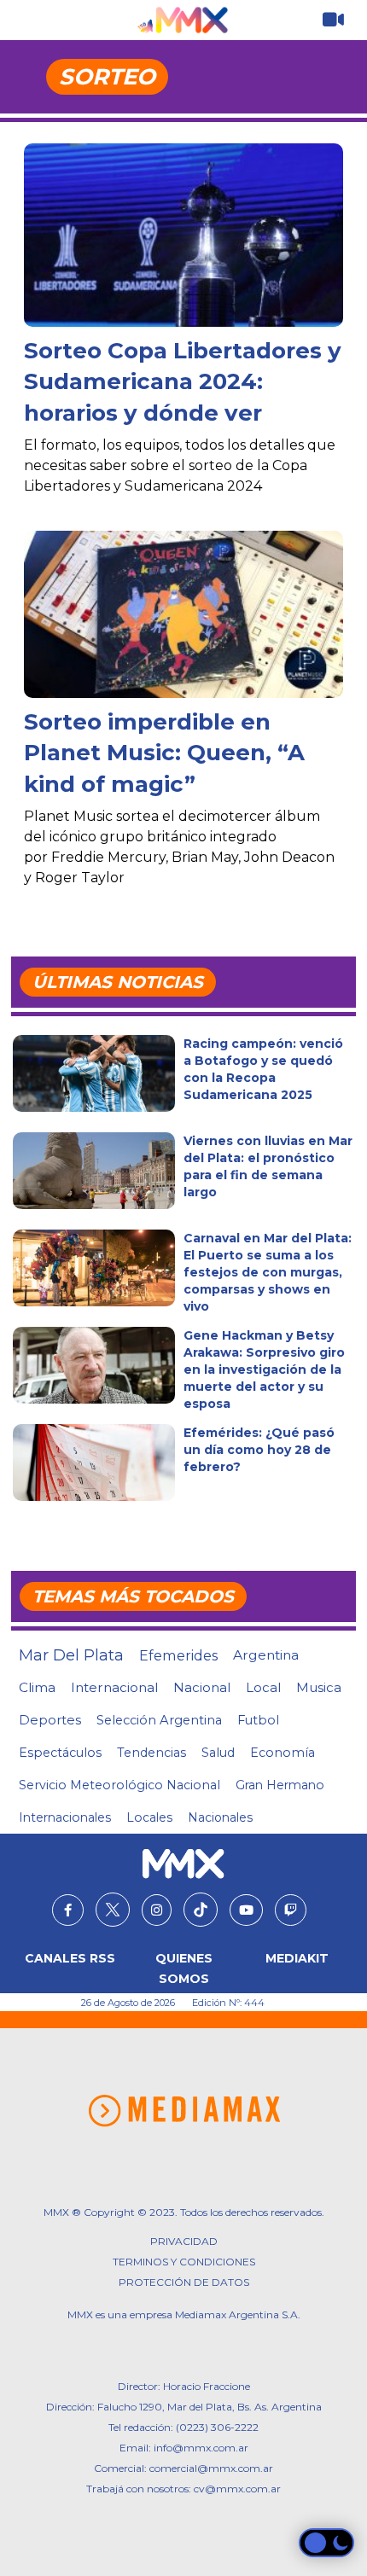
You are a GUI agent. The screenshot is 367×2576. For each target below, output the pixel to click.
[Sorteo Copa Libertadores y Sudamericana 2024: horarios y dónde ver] (183, 250)
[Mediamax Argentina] (184, 2111)
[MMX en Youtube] (246, 1910)
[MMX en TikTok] (201, 1910)
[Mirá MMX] (333, 20)
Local (263, 1687)
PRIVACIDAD (184, 2241)
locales (149, 1817)
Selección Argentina (159, 1720)
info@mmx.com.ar (201, 2448)
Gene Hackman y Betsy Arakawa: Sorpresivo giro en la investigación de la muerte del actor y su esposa (264, 1369)
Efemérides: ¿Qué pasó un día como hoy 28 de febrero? (259, 1450)
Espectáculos (60, 1753)
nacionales (220, 1817)
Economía (283, 1753)
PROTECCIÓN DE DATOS (184, 2282)
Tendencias (151, 1753)
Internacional (114, 1687)
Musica (319, 1688)
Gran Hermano (280, 1785)
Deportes (50, 1720)
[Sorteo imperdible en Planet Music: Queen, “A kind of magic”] (183, 614)
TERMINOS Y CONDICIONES (184, 2262)
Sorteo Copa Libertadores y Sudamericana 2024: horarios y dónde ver (183, 382)
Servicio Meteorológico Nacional (119, 1785)
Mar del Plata (71, 1655)
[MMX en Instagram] (157, 1910)
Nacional (202, 1687)
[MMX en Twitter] (113, 1910)
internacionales (65, 1817)
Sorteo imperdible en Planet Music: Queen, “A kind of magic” (164, 753)
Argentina (266, 1655)
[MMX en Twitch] (291, 1910)
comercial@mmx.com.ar (211, 2468)
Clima (37, 1687)
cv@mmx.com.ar (237, 2489)
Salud (218, 1753)
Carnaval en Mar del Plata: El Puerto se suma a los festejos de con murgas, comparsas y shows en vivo (268, 1272)
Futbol (258, 1720)
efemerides (178, 1655)
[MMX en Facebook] (68, 1910)
